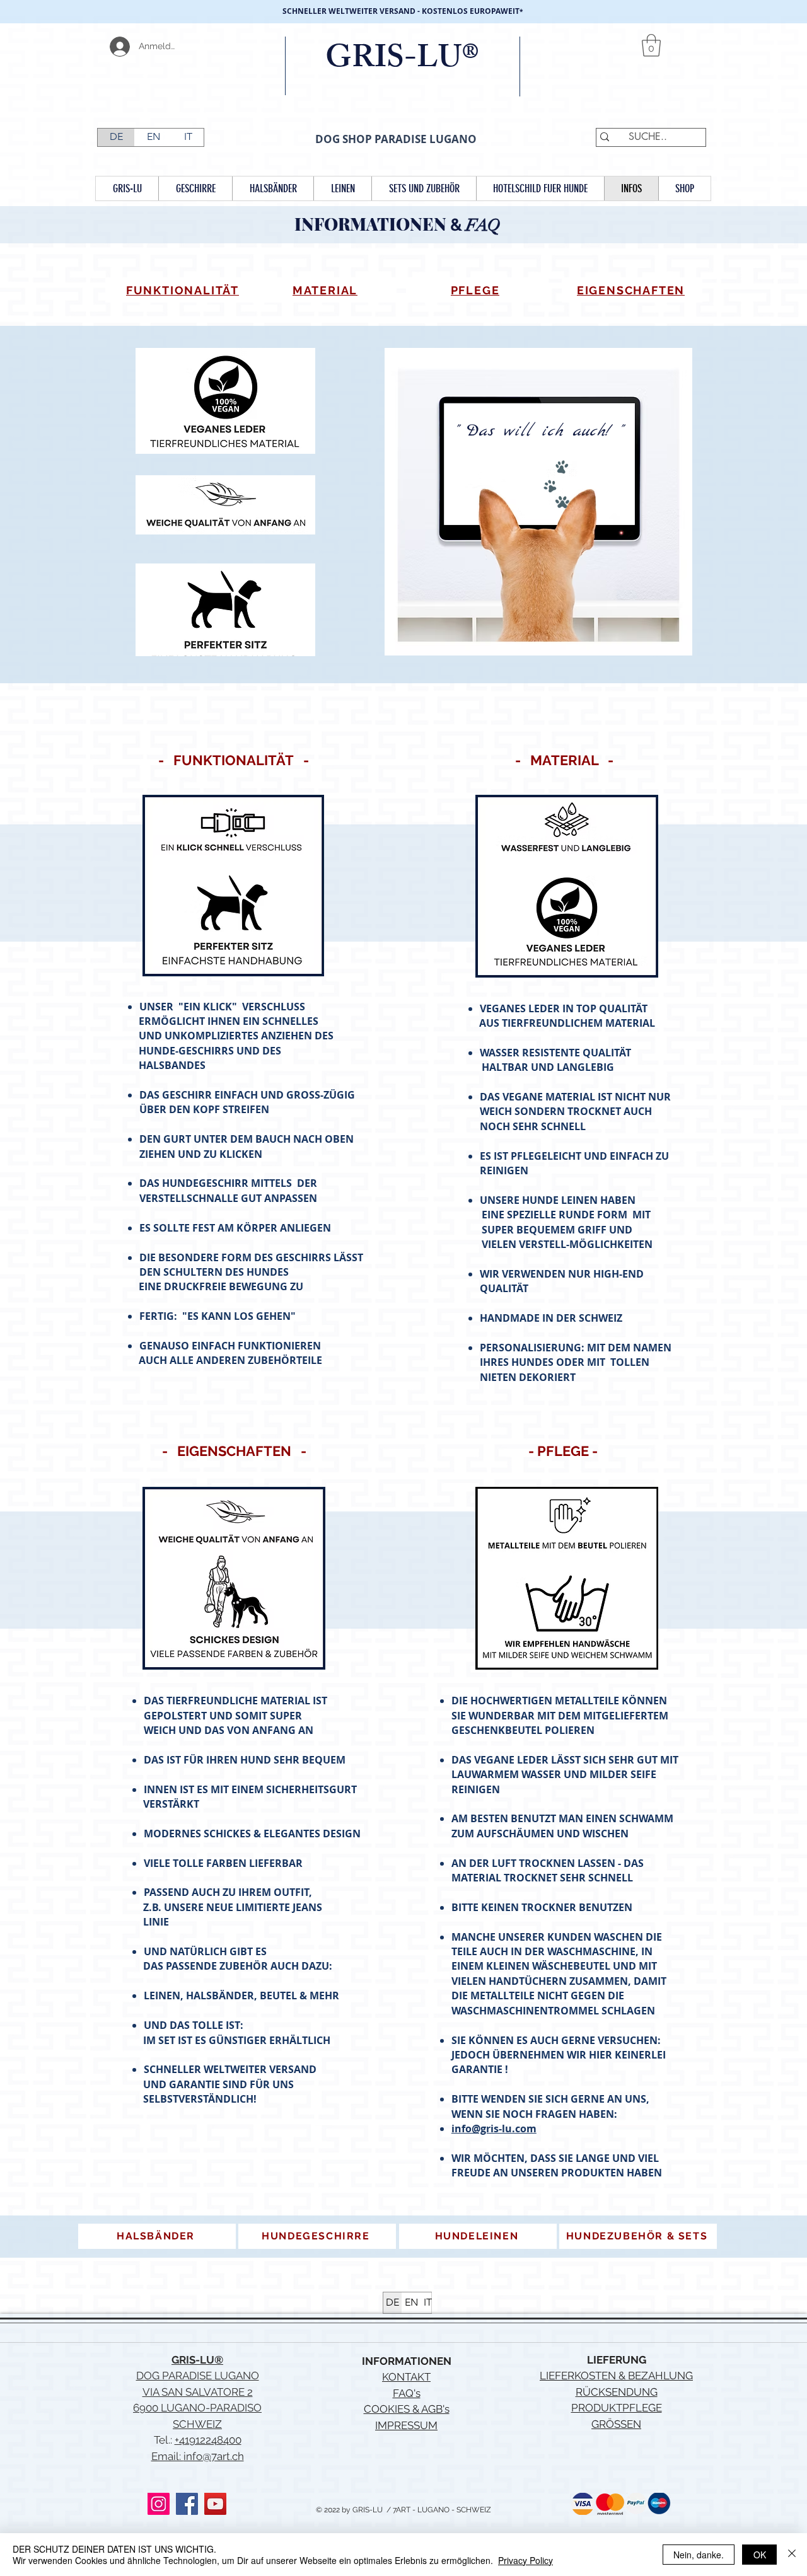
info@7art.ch (214, 2456)
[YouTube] (215, 2504)
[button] (651, 45)
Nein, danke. (699, 2555)
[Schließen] (792, 2555)
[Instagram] (159, 2504)
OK (760, 2555)
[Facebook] (187, 2504)
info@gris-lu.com (494, 2128)
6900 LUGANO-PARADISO (197, 2408)
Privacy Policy (525, 2560)
